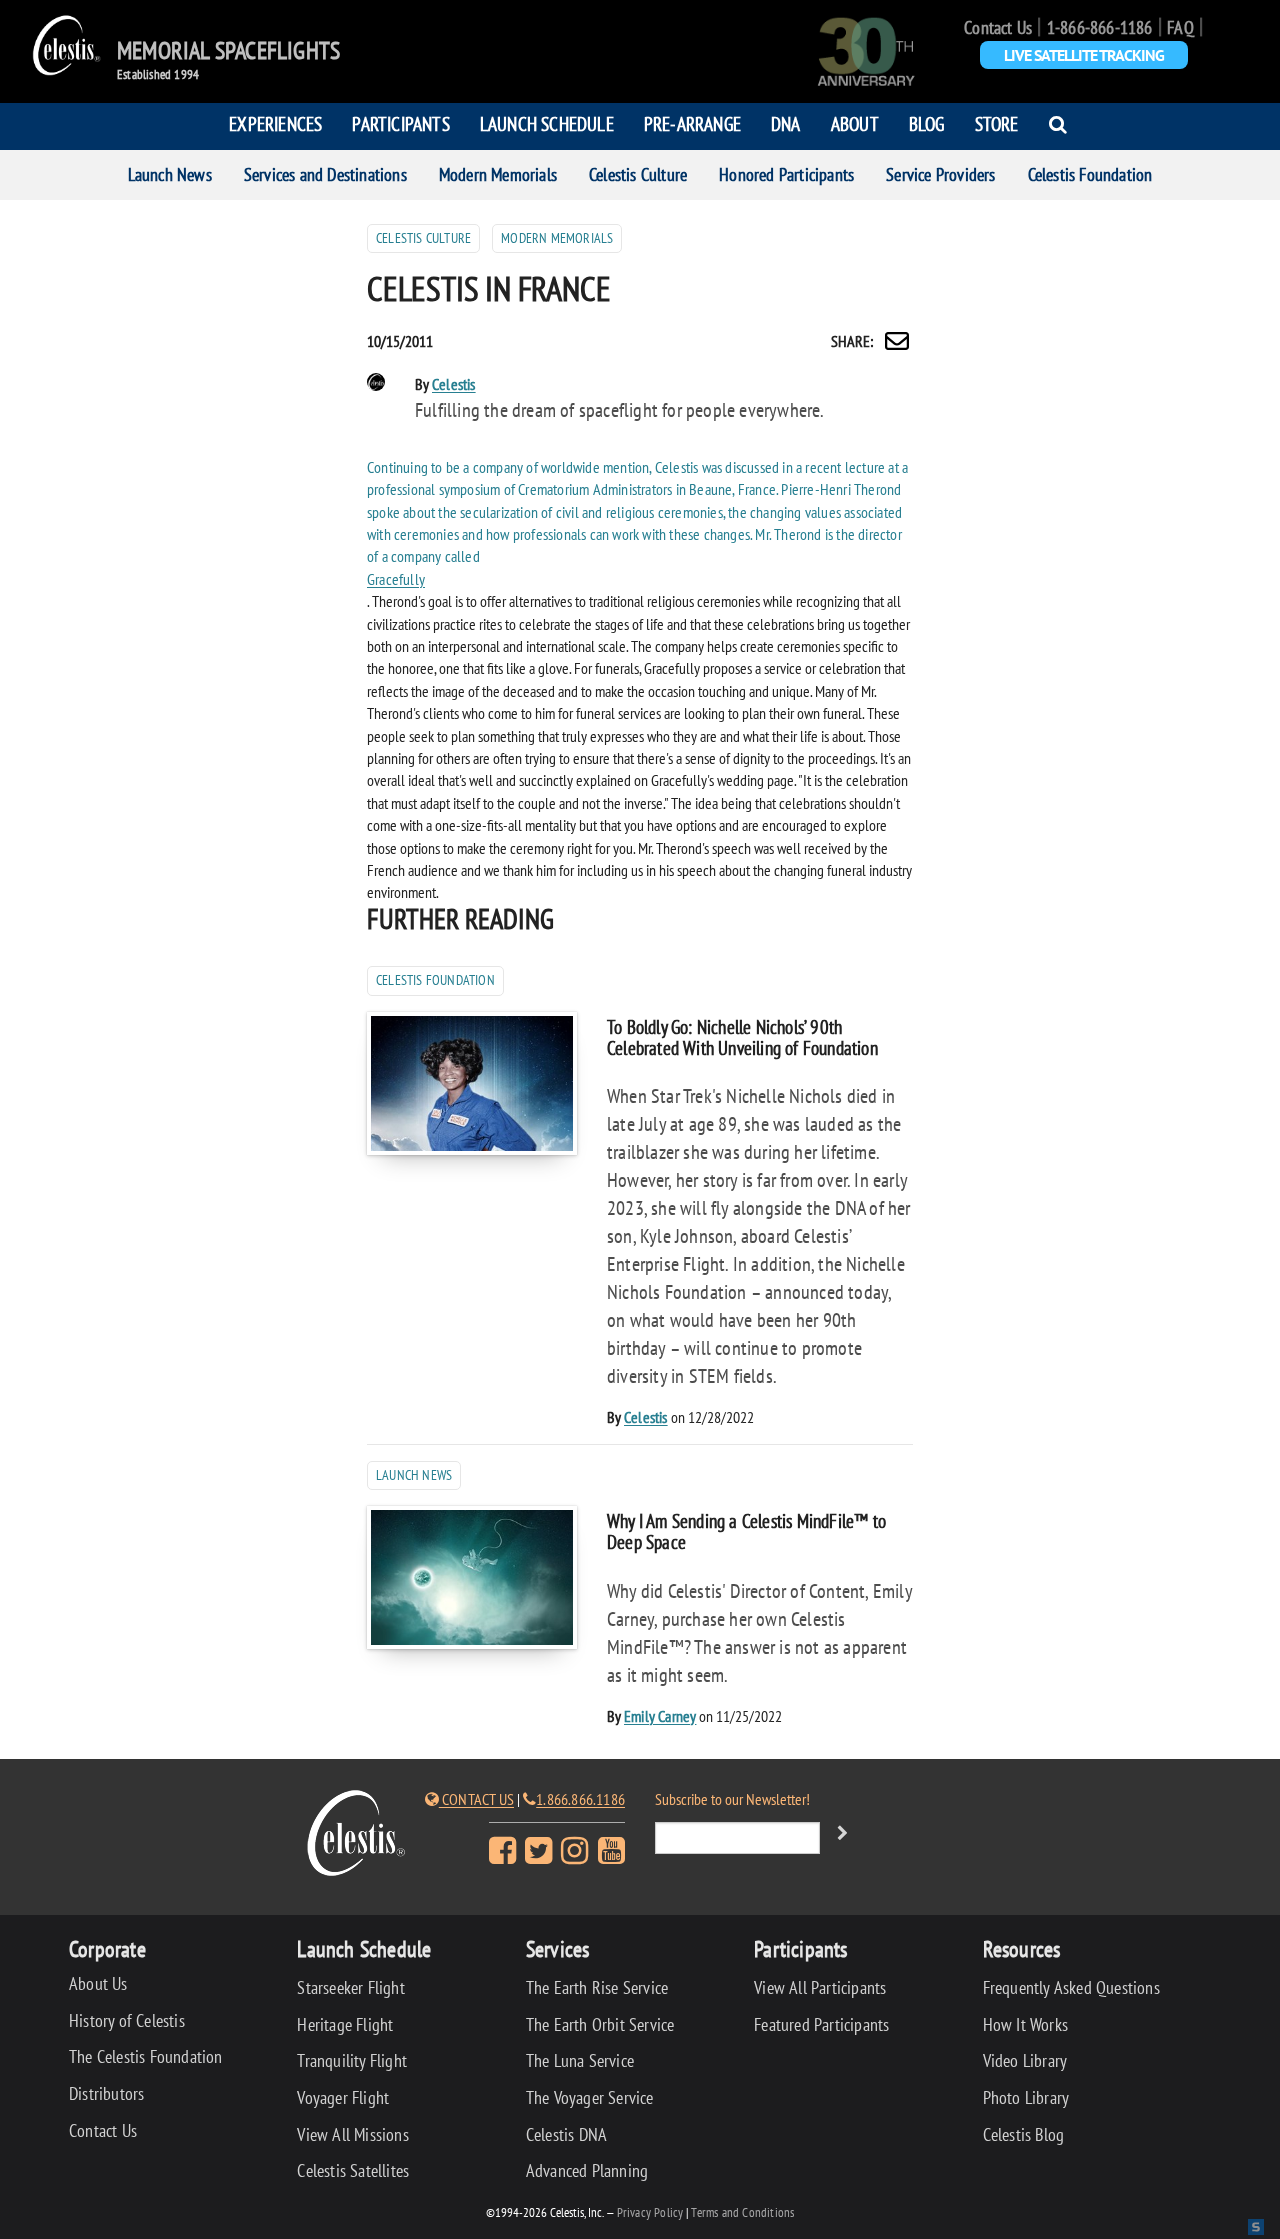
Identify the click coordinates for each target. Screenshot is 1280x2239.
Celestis (454, 384)
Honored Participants (786, 174)
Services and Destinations (325, 174)
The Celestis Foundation (146, 2056)
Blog (927, 123)
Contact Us (998, 27)
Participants (400, 123)
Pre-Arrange (692, 123)
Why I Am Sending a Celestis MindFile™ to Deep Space (746, 1531)
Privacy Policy (650, 2212)
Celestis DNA (566, 2134)
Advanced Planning (587, 2170)
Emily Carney (660, 1716)
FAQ (1180, 27)
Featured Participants (821, 2024)
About (855, 123)
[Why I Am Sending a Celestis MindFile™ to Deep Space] (472, 1577)
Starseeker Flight (350, 1987)
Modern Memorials (498, 174)
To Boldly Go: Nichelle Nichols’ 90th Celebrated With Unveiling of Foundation (742, 1037)
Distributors (106, 2093)
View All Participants (820, 1987)
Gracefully (396, 579)
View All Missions (352, 2134)
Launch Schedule (547, 123)
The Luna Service (580, 2060)
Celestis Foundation (1090, 174)
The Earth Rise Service (597, 1987)
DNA (786, 123)
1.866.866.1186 (580, 1799)
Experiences (275, 123)
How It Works (1025, 2024)
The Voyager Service (590, 2097)
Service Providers (940, 174)
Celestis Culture (638, 174)
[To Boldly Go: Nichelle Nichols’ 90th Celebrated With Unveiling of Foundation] (472, 1083)
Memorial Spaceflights (228, 51)
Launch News (170, 174)
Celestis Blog (1024, 2134)
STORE (997, 123)
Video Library (1025, 2060)
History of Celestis (127, 2020)
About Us (98, 1983)
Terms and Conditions (742, 2212)
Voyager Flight (343, 2097)
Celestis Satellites (353, 2170)
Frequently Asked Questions (1071, 1987)
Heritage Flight (345, 2024)
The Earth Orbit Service (600, 2024)
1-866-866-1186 (1100, 27)
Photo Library (1026, 2097)
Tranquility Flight (352, 2060)
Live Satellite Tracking (1084, 55)
